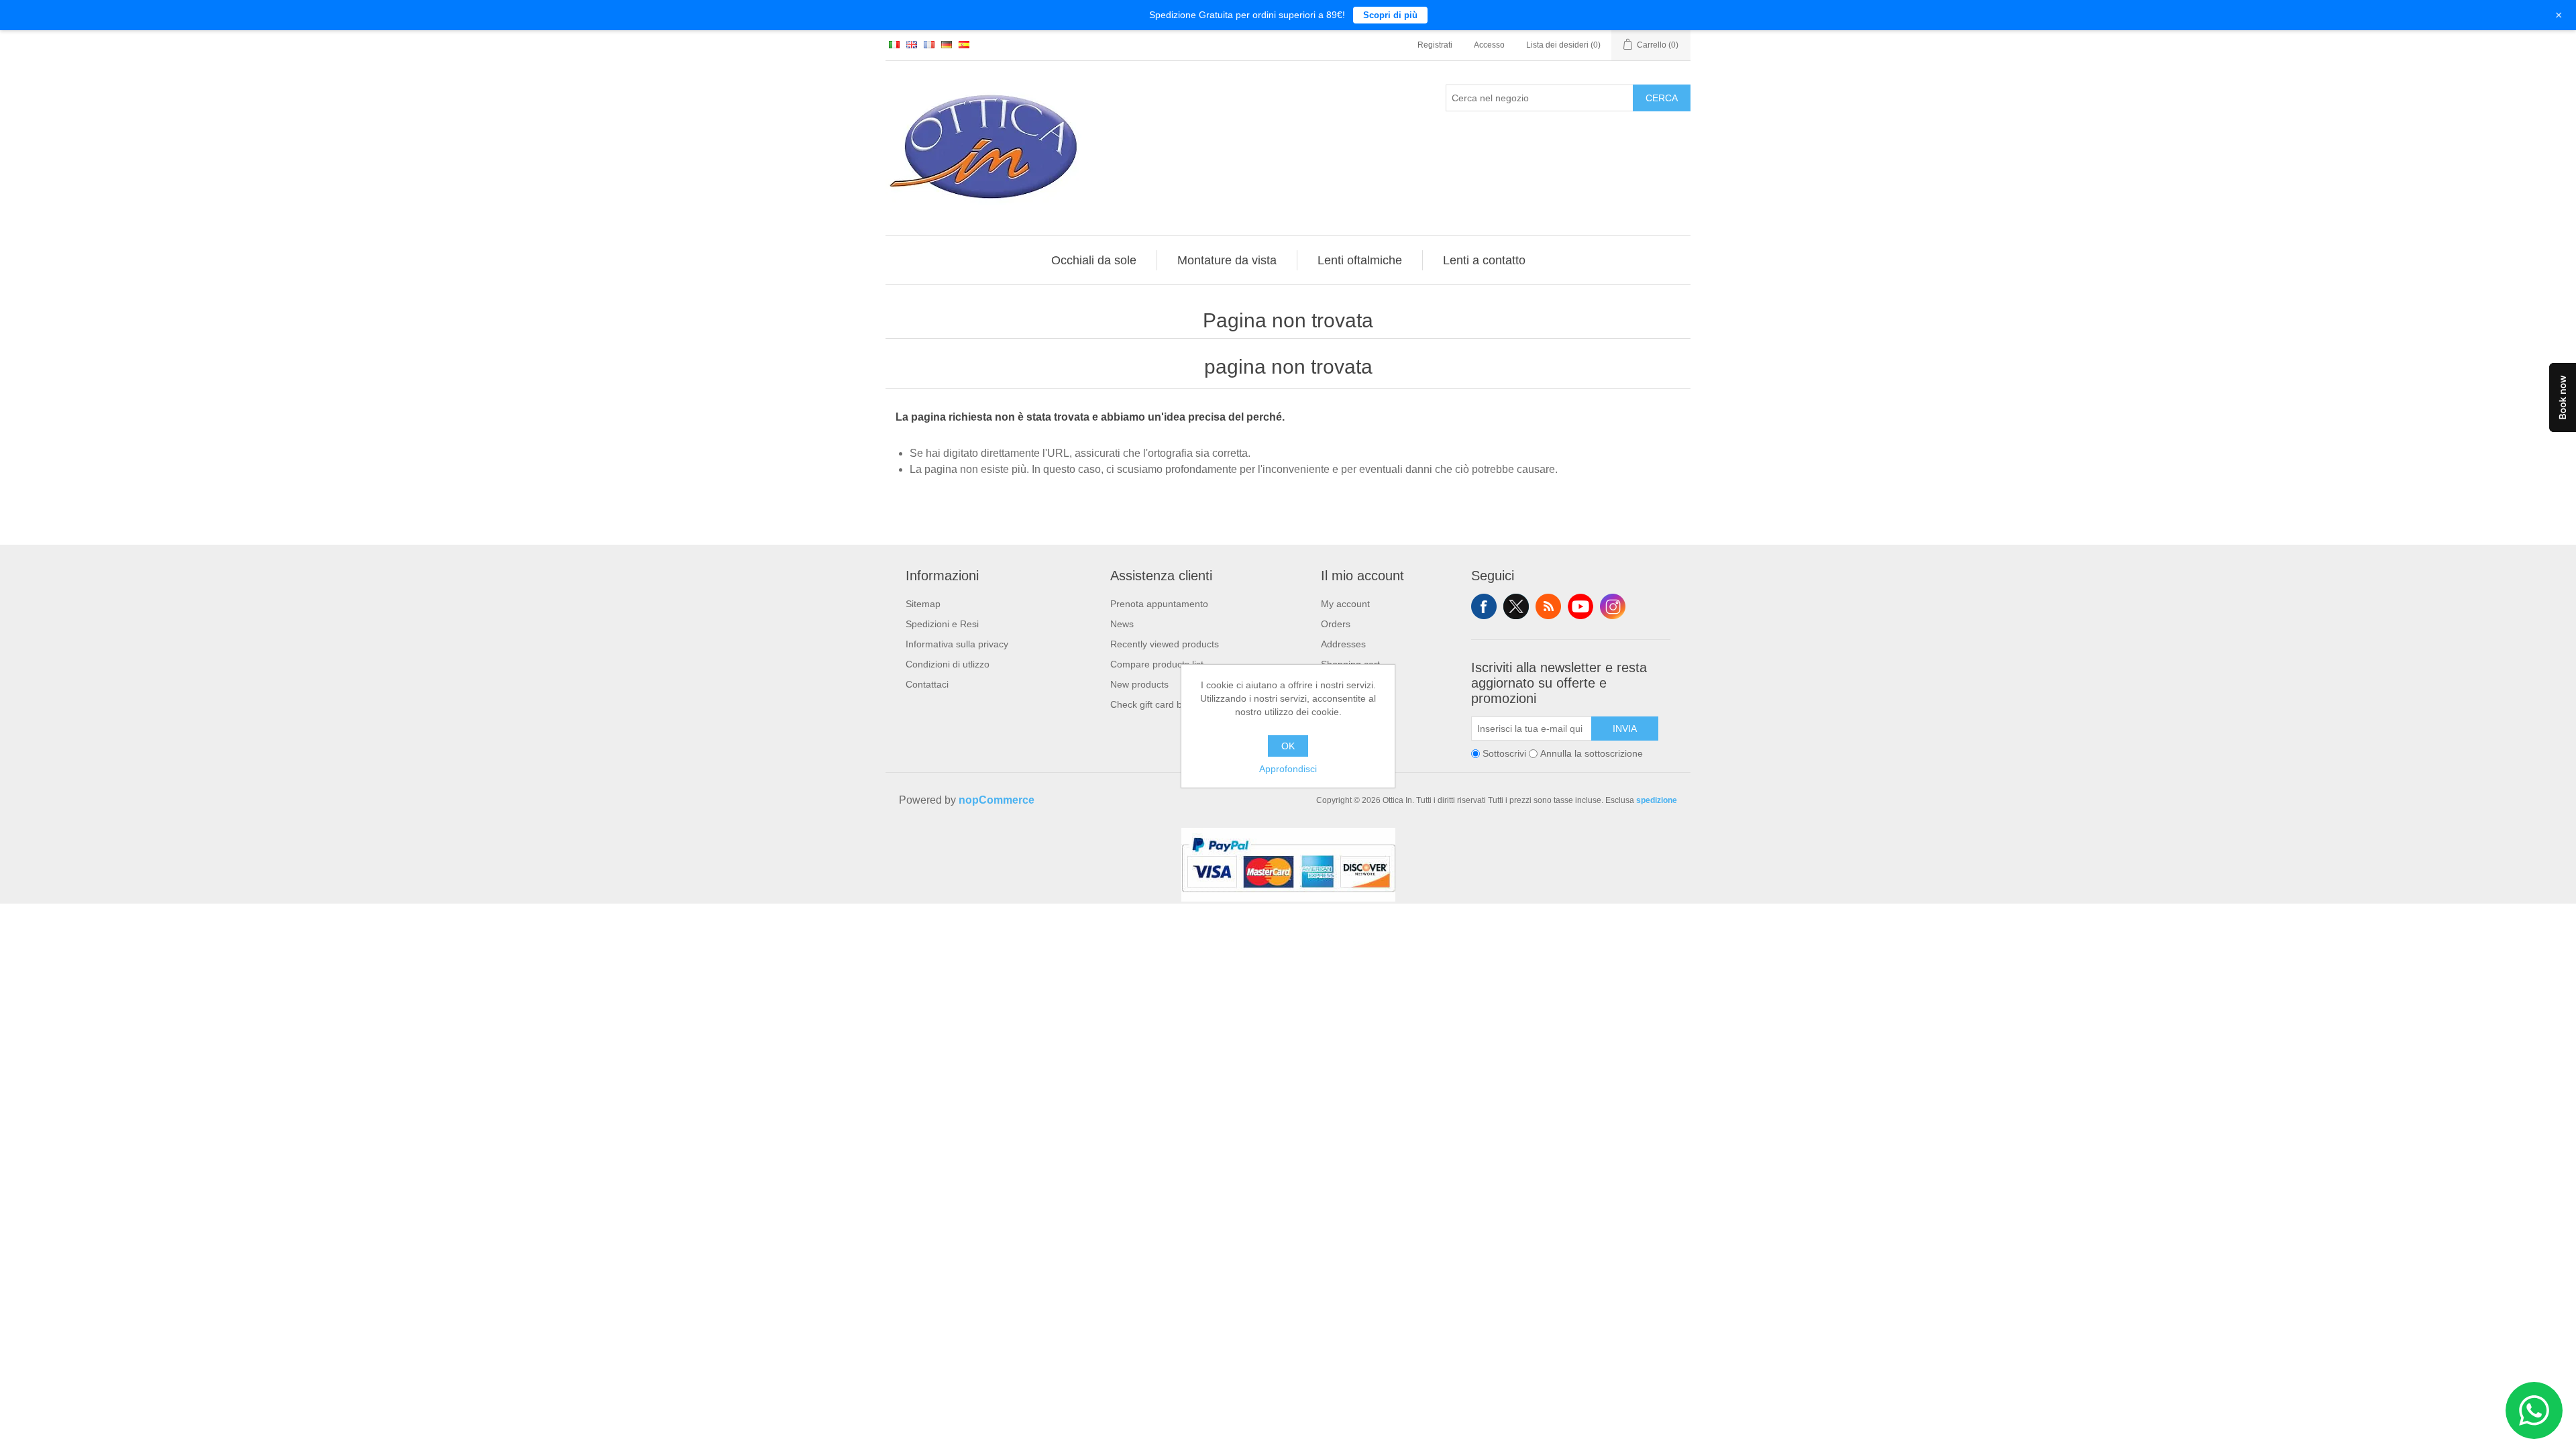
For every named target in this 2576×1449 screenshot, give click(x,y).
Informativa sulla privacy (957, 644)
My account (1345, 604)
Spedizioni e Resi (942, 624)
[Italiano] (894, 44)
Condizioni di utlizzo (948, 664)
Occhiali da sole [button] (1094, 260)
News (1122, 624)
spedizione (1657, 800)
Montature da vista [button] (1227, 260)
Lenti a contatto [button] (1484, 260)
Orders (1336, 624)
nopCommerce (997, 800)
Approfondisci (1288, 769)
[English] (912, 44)
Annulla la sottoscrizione (1592, 753)
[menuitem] (1094, 260)
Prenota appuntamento (1159, 604)
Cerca (1662, 98)
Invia (1625, 729)
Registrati (1435, 45)
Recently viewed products (1165, 644)
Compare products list (1157, 664)
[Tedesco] (947, 44)
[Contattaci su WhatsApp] (2534, 1410)
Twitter (1516, 606)
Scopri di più (1390, 15)
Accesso (1489, 45)
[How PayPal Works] (1288, 898)
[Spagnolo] (964, 44)
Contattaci (927, 684)
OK (1288, 746)
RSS (1548, 606)
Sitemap (923, 604)
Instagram (1613, 606)
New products (1139, 684)
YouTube (1580, 606)
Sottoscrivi (1504, 753)
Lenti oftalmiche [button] (1360, 260)
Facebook (1484, 606)
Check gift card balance (1160, 704)
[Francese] (929, 44)
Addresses (1343, 644)
